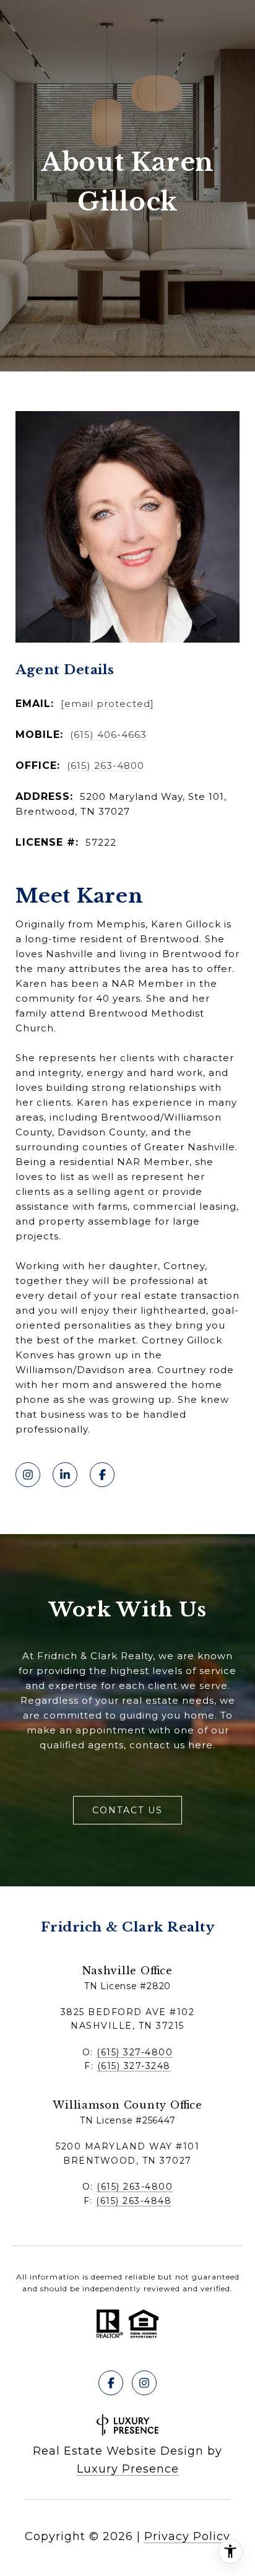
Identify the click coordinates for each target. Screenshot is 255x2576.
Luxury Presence (128, 2469)
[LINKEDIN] (65, 1475)
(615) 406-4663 (108, 735)
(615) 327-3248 (134, 2066)
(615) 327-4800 (135, 2052)
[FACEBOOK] (102, 1475)
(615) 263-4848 (134, 2201)
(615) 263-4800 (106, 765)
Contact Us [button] (127, 1810)
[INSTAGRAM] (28, 1475)
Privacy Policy (187, 2536)
